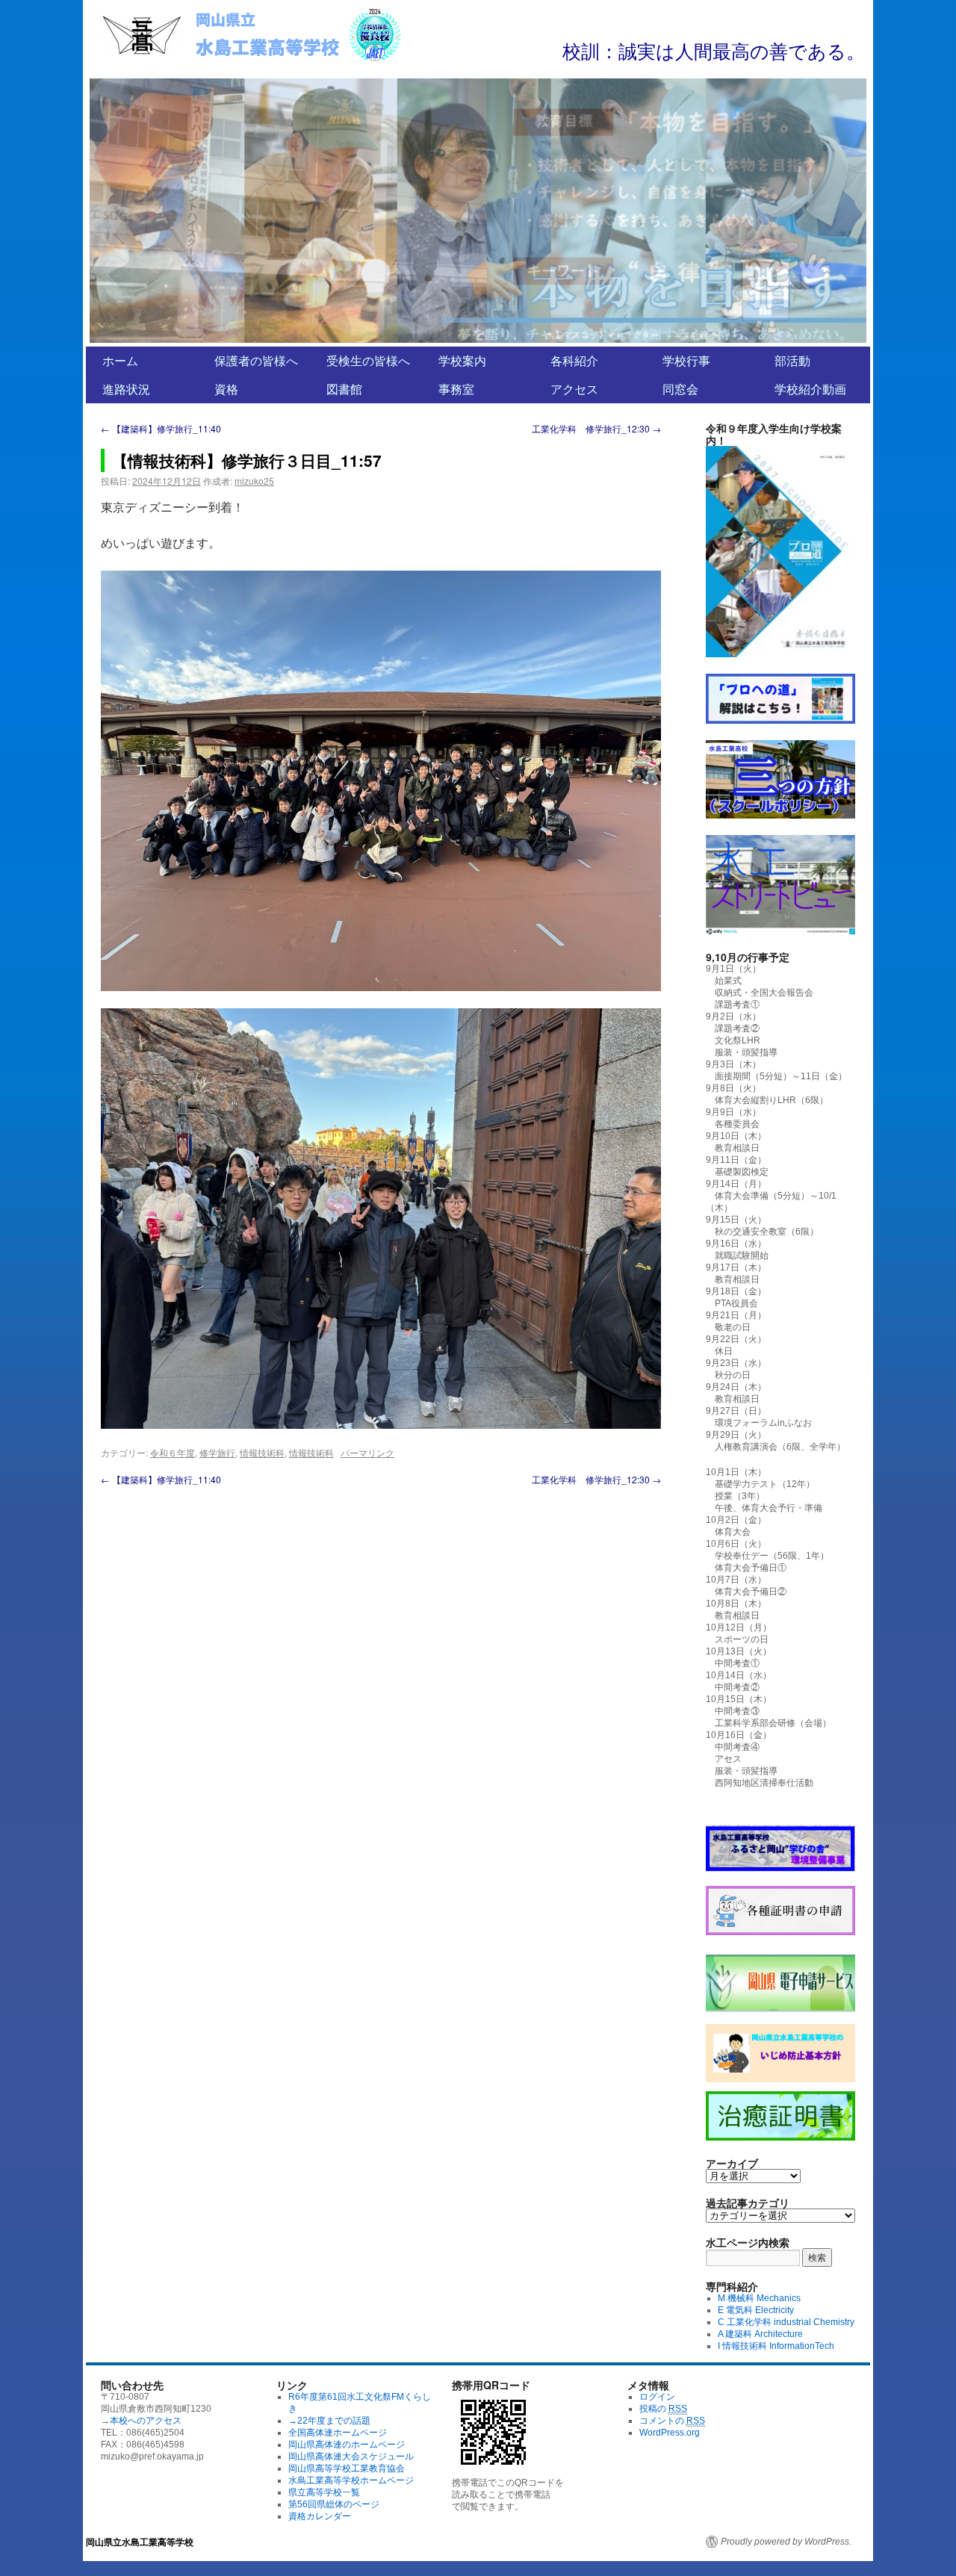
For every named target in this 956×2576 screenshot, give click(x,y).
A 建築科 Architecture (760, 2334)
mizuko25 (254, 481)
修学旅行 (217, 1452)
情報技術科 (262, 1452)
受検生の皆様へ (368, 360)
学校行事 (686, 360)
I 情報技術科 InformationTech (776, 2346)
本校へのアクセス (146, 2421)
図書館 (344, 389)
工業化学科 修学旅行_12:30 (596, 428)
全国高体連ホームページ (338, 2433)
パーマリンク (367, 1452)
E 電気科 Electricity (756, 2310)
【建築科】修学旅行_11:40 (161, 428)
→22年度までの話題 (329, 2421)
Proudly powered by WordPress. (786, 2542)
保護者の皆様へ (256, 360)
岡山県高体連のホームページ (347, 2445)
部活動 (792, 360)
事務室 (456, 389)
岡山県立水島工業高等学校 (140, 2542)
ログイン (657, 2397)
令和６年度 (173, 1452)
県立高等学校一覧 (324, 2492)
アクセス (574, 389)
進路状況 (126, 389)
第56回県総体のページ (334, 2504)
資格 (226, 389)
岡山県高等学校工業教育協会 (347, 2468)
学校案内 (462, 360)
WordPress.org (670, 2433)
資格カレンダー (320, 2516)
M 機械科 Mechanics (759, 2298)
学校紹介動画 (810, 389)
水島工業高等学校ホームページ (351, 2480)
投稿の (663, 2409)
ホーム (120, 360)
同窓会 (680, 389)
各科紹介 (574, 360)
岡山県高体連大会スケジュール (351, 2456)
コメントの (672, 2421)
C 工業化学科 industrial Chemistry (786, 2322)
